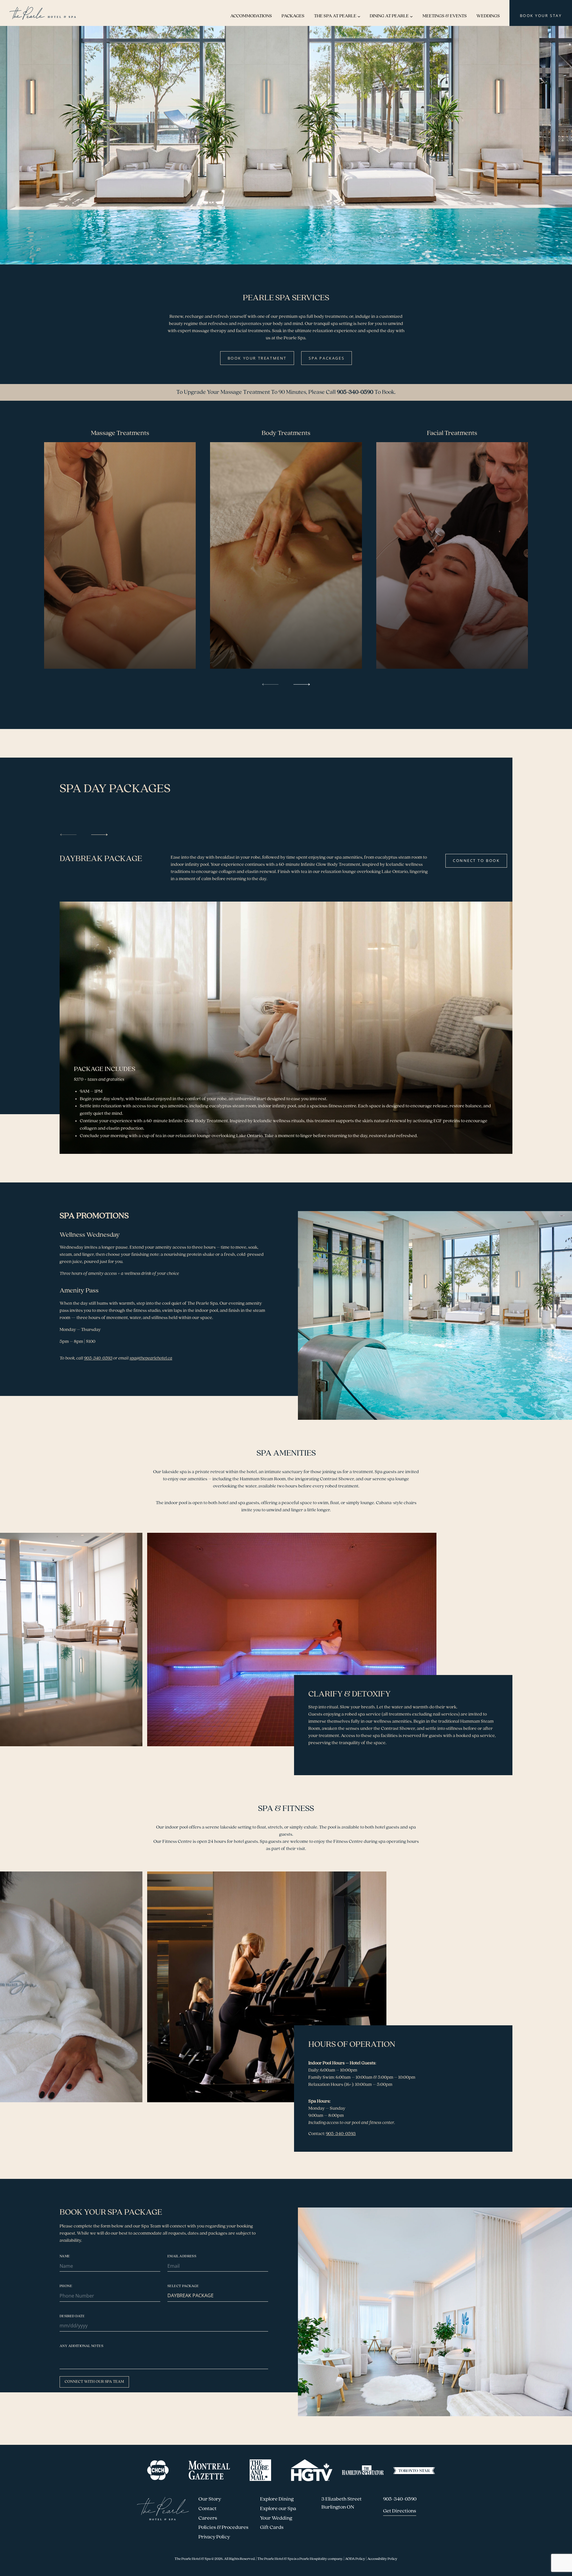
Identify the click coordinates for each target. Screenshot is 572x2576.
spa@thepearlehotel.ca (151, 1358)
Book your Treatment (257, 358)
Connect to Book (476, 860)
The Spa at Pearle (335, 16)
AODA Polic (354, 2559)
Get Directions (400, 2511)
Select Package (183, 2286)
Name (65, 2256)
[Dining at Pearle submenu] (411, 16)
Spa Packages (327, 358)
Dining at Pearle (389, 16)
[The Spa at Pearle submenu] (359, 16)
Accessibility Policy (382, 2559)
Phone (66, 2286)
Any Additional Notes (81, 2346)
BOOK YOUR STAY (541, 16)
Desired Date (72, 2316)
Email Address (182, 2256)
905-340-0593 (341, 2134)
